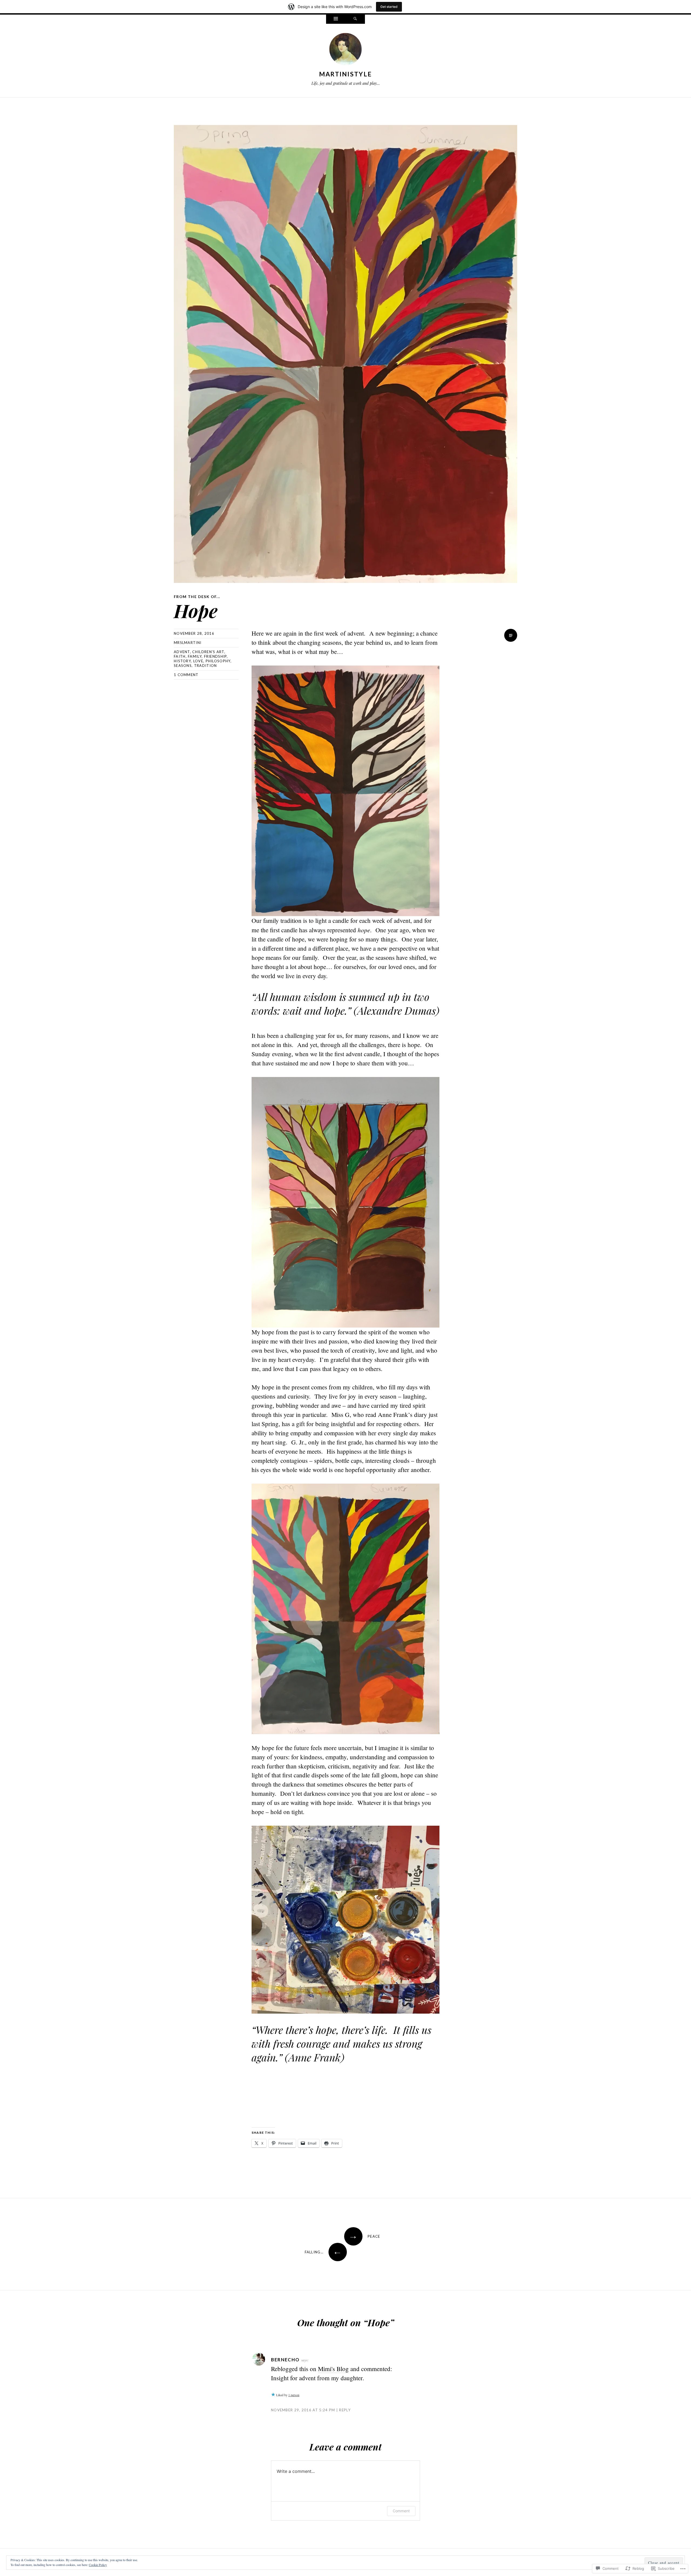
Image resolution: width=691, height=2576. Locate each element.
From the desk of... (197, 597)
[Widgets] (336, 19)
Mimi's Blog (333, 2369)
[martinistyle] (345, 50)
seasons (183, 666)
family (195, 656)
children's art (208, 652)
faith (180, 656)
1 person (294, 2395)
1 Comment (186, 675)
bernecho (285, 2360)
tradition (206, 666)
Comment (401, 2511)
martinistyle (346, 74)
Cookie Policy (98, 2565)
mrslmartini (188, 643)
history (182, 661)
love (198, 661)
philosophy (218, 661)
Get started (389, 7)
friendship (215, 656)
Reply (345, 2410)
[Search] (355, 19)
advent (182, 652)
